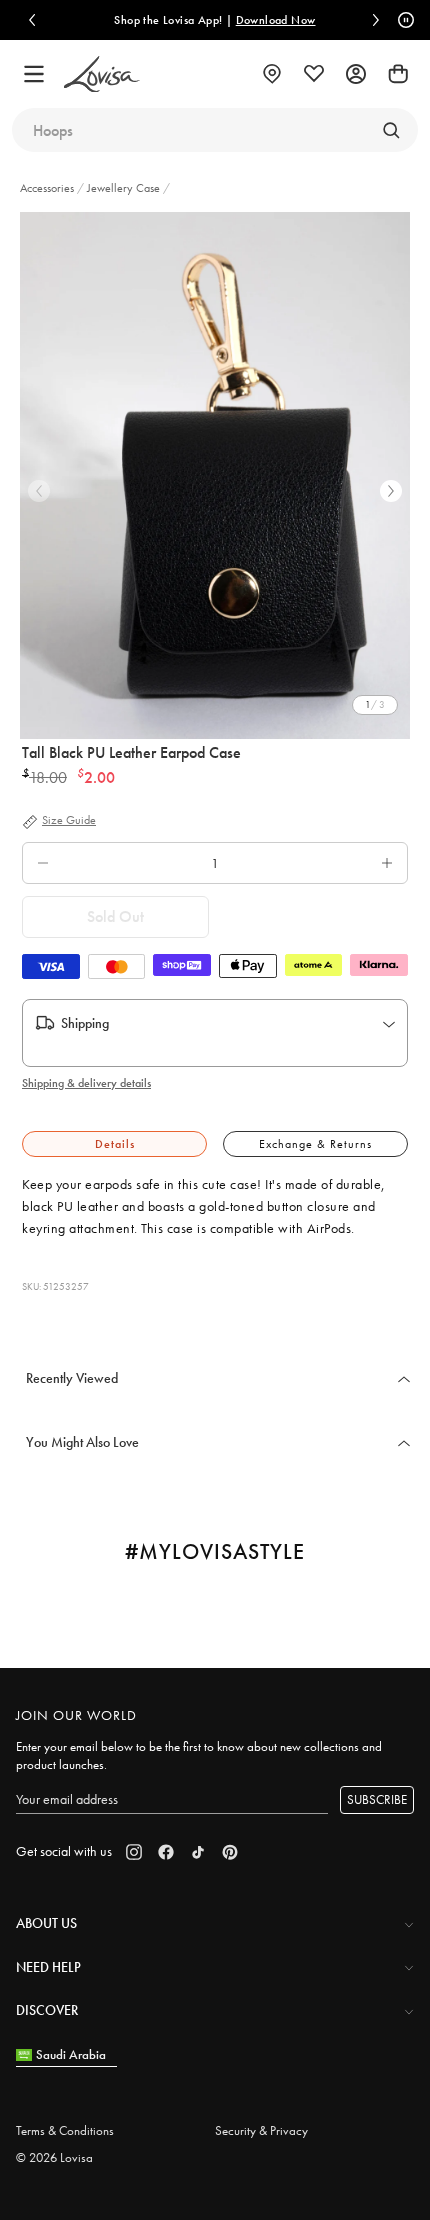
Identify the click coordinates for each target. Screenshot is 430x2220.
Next (391, 491)
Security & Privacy (261, 2130)
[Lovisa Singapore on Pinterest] (230, 1852)
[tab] (114, 1144)
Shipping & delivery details (86, 1083)
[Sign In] (356, 74)
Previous (39, 491)
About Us (46, 1923)
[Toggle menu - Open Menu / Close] (34, 74)
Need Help (48, 1967)
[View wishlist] (314, 74)
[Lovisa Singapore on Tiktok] (198, 1852)
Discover (47, 2010)
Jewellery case (123, 188)
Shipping (85, 1023)
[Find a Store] (272, 74)
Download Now (276, 20)
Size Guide (69, 821)
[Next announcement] (376, 20)
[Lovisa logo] (102, 74)
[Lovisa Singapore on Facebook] (166, 1852)
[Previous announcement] (32, 20)
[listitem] (215, 475)
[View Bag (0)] (398, 74)
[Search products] (391, 130)
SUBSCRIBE (377, 1799)
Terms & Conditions (65, 2130)
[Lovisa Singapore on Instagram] (134, 1852)
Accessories (48, 188)
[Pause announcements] (403, 20)
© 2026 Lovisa (54, 2157)
